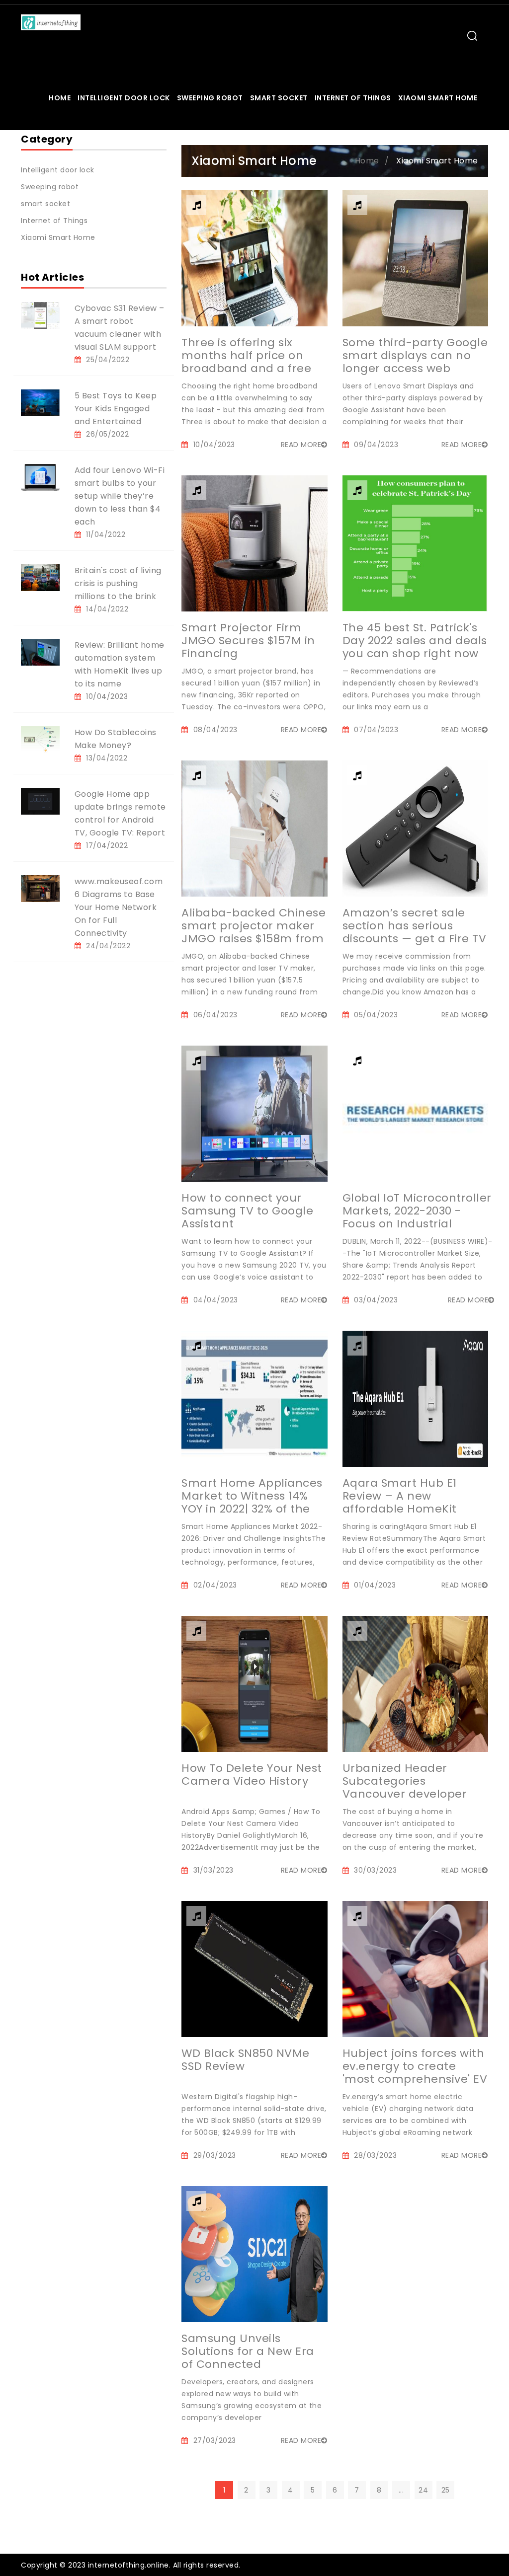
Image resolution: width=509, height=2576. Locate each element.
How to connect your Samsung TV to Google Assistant (247, 1211)
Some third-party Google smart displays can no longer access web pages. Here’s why (415, 362)
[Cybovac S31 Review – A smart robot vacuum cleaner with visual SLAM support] (40, 315)
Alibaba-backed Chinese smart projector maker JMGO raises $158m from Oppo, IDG (254, 932)
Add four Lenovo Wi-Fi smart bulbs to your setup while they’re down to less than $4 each (120, 496)
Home (60, 98)
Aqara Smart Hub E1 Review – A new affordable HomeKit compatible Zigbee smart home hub (400, 1509)
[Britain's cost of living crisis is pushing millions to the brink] (40, 577)
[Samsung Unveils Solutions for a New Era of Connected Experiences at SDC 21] (254, 2254)
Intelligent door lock (124, 98)
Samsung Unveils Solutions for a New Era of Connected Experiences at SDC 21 (248, 2358)
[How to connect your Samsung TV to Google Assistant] (254, 1113)
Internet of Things (353, 98)
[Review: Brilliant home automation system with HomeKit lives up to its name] (40, 652)
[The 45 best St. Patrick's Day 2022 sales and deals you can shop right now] (415, 543)
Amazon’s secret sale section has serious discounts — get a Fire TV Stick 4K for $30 (415, 932)
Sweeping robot (210, 98)
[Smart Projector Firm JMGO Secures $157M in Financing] (254, 543)
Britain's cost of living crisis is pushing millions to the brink (118, 583)
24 (423, 2490)
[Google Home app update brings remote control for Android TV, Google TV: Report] (40, 801)
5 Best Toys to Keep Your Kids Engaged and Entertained (116, 409)
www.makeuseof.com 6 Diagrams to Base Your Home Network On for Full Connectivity (119, 907)
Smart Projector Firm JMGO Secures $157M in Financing (248, 641)
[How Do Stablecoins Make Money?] (40, 739)
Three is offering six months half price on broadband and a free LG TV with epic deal (246, 362)
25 (446, 2490)
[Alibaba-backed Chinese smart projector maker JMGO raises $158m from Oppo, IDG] (254, 828)
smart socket (279, 98)
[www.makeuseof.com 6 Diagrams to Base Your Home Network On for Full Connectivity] (40, 888)
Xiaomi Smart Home (438, 98)
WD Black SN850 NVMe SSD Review (246, 2060)
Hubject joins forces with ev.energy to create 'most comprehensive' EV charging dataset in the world (415, 2079)
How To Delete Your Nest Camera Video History (252, 1775)
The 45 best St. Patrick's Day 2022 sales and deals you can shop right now (415, 641)
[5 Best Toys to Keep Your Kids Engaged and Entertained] (40, 402)
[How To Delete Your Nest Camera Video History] (254, 1683)
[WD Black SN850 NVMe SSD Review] (254, 1969)
